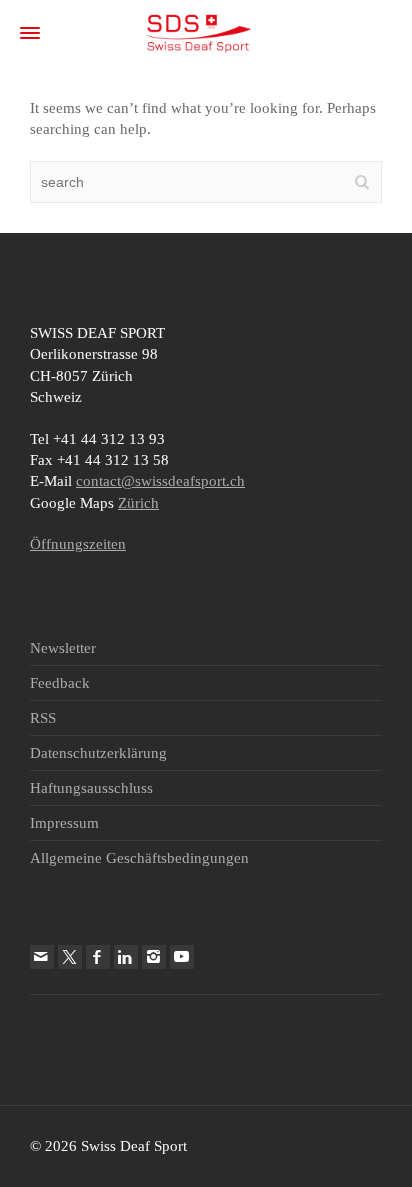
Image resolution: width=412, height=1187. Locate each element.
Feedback (60, 683)
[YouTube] (182, 957)
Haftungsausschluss (91, 788)
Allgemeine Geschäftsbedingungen (139, 858)
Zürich (138, 503)
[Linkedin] (126, 957)
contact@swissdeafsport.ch (160, 481)
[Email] (42, 957)
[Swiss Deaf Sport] (198, 32)
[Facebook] (98, 957)
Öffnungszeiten (78, 544)
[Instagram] (154, 957)
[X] (70, 957)
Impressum (64, 823)
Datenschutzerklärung (98, 753)
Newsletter (63, 648)
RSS (43, 718)
